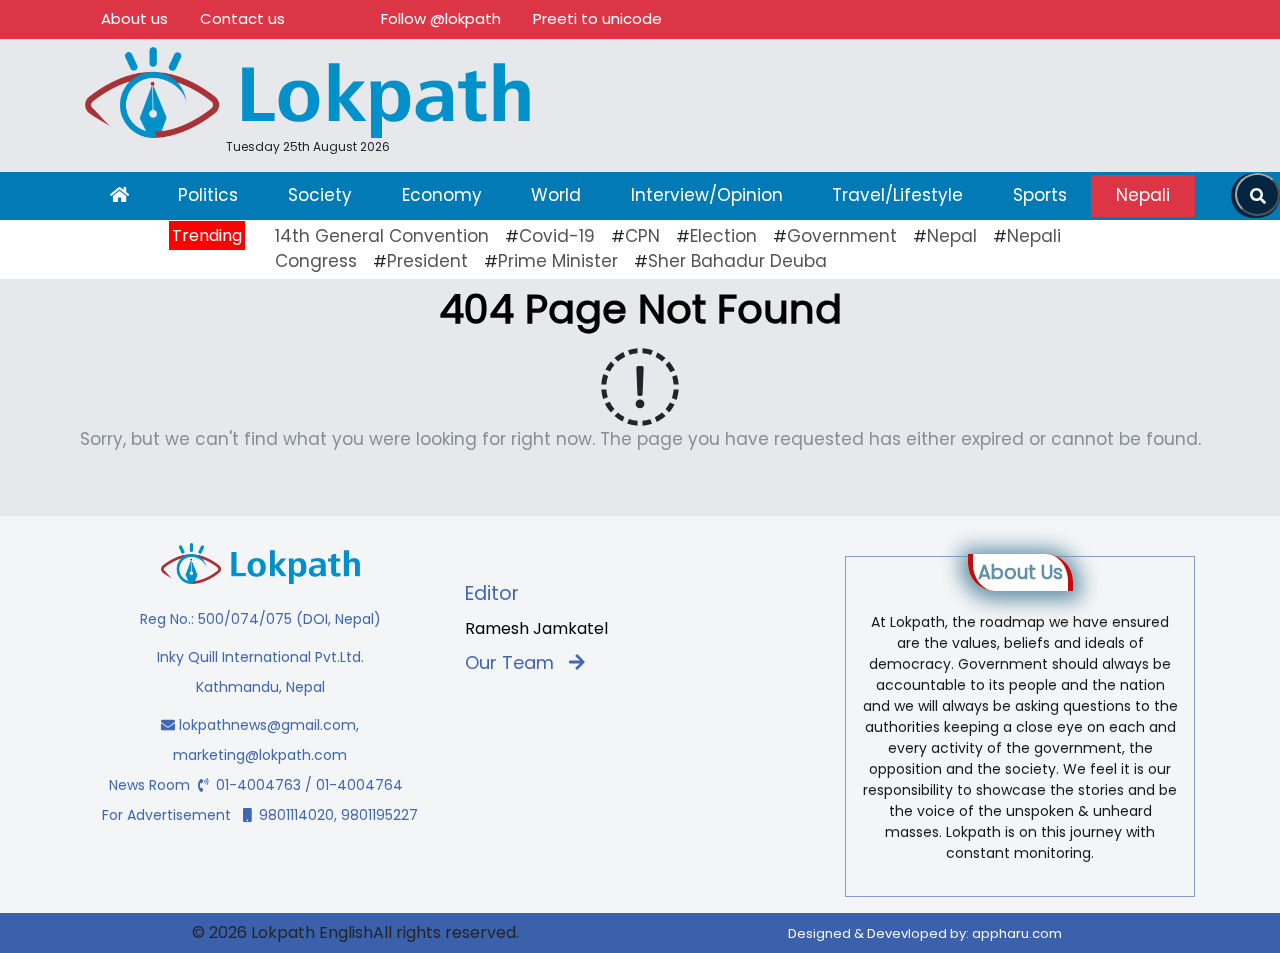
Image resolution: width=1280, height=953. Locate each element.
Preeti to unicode (597, 18)
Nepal (952, 236)
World (556, 195)
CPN (642, 236)
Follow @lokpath (441, 18)
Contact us (242, 18)
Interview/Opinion (707, 195)
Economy (442, 195)
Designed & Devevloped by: (925, 933)
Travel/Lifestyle (897, 195)
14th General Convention (382, 236)
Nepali (1143, 195)
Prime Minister (558, 261)
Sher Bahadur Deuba (737, 261)
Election (723, 236)
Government (842, 236)
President (427, 261)
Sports (1040, 195)
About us (134, 18)
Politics (208, 195)
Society (320, 195)
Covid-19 (557, 236)
